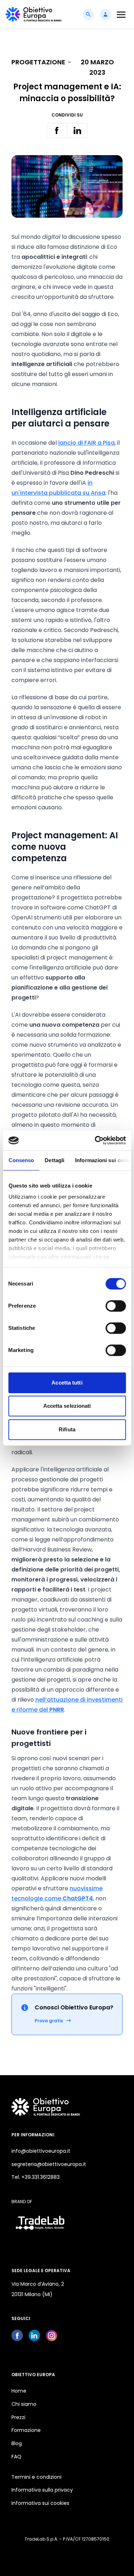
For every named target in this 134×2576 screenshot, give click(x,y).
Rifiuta (67, 1429)
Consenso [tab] (21, 1160)
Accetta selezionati (67, 1406)
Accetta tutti (67, 1383)
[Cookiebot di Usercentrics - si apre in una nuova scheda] (95, 1140)
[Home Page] (34, 14)
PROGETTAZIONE (38, 62)
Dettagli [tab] (54, 1160)
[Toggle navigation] (121, 14)
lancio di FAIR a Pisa (86, 443)
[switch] (116, 1306)
